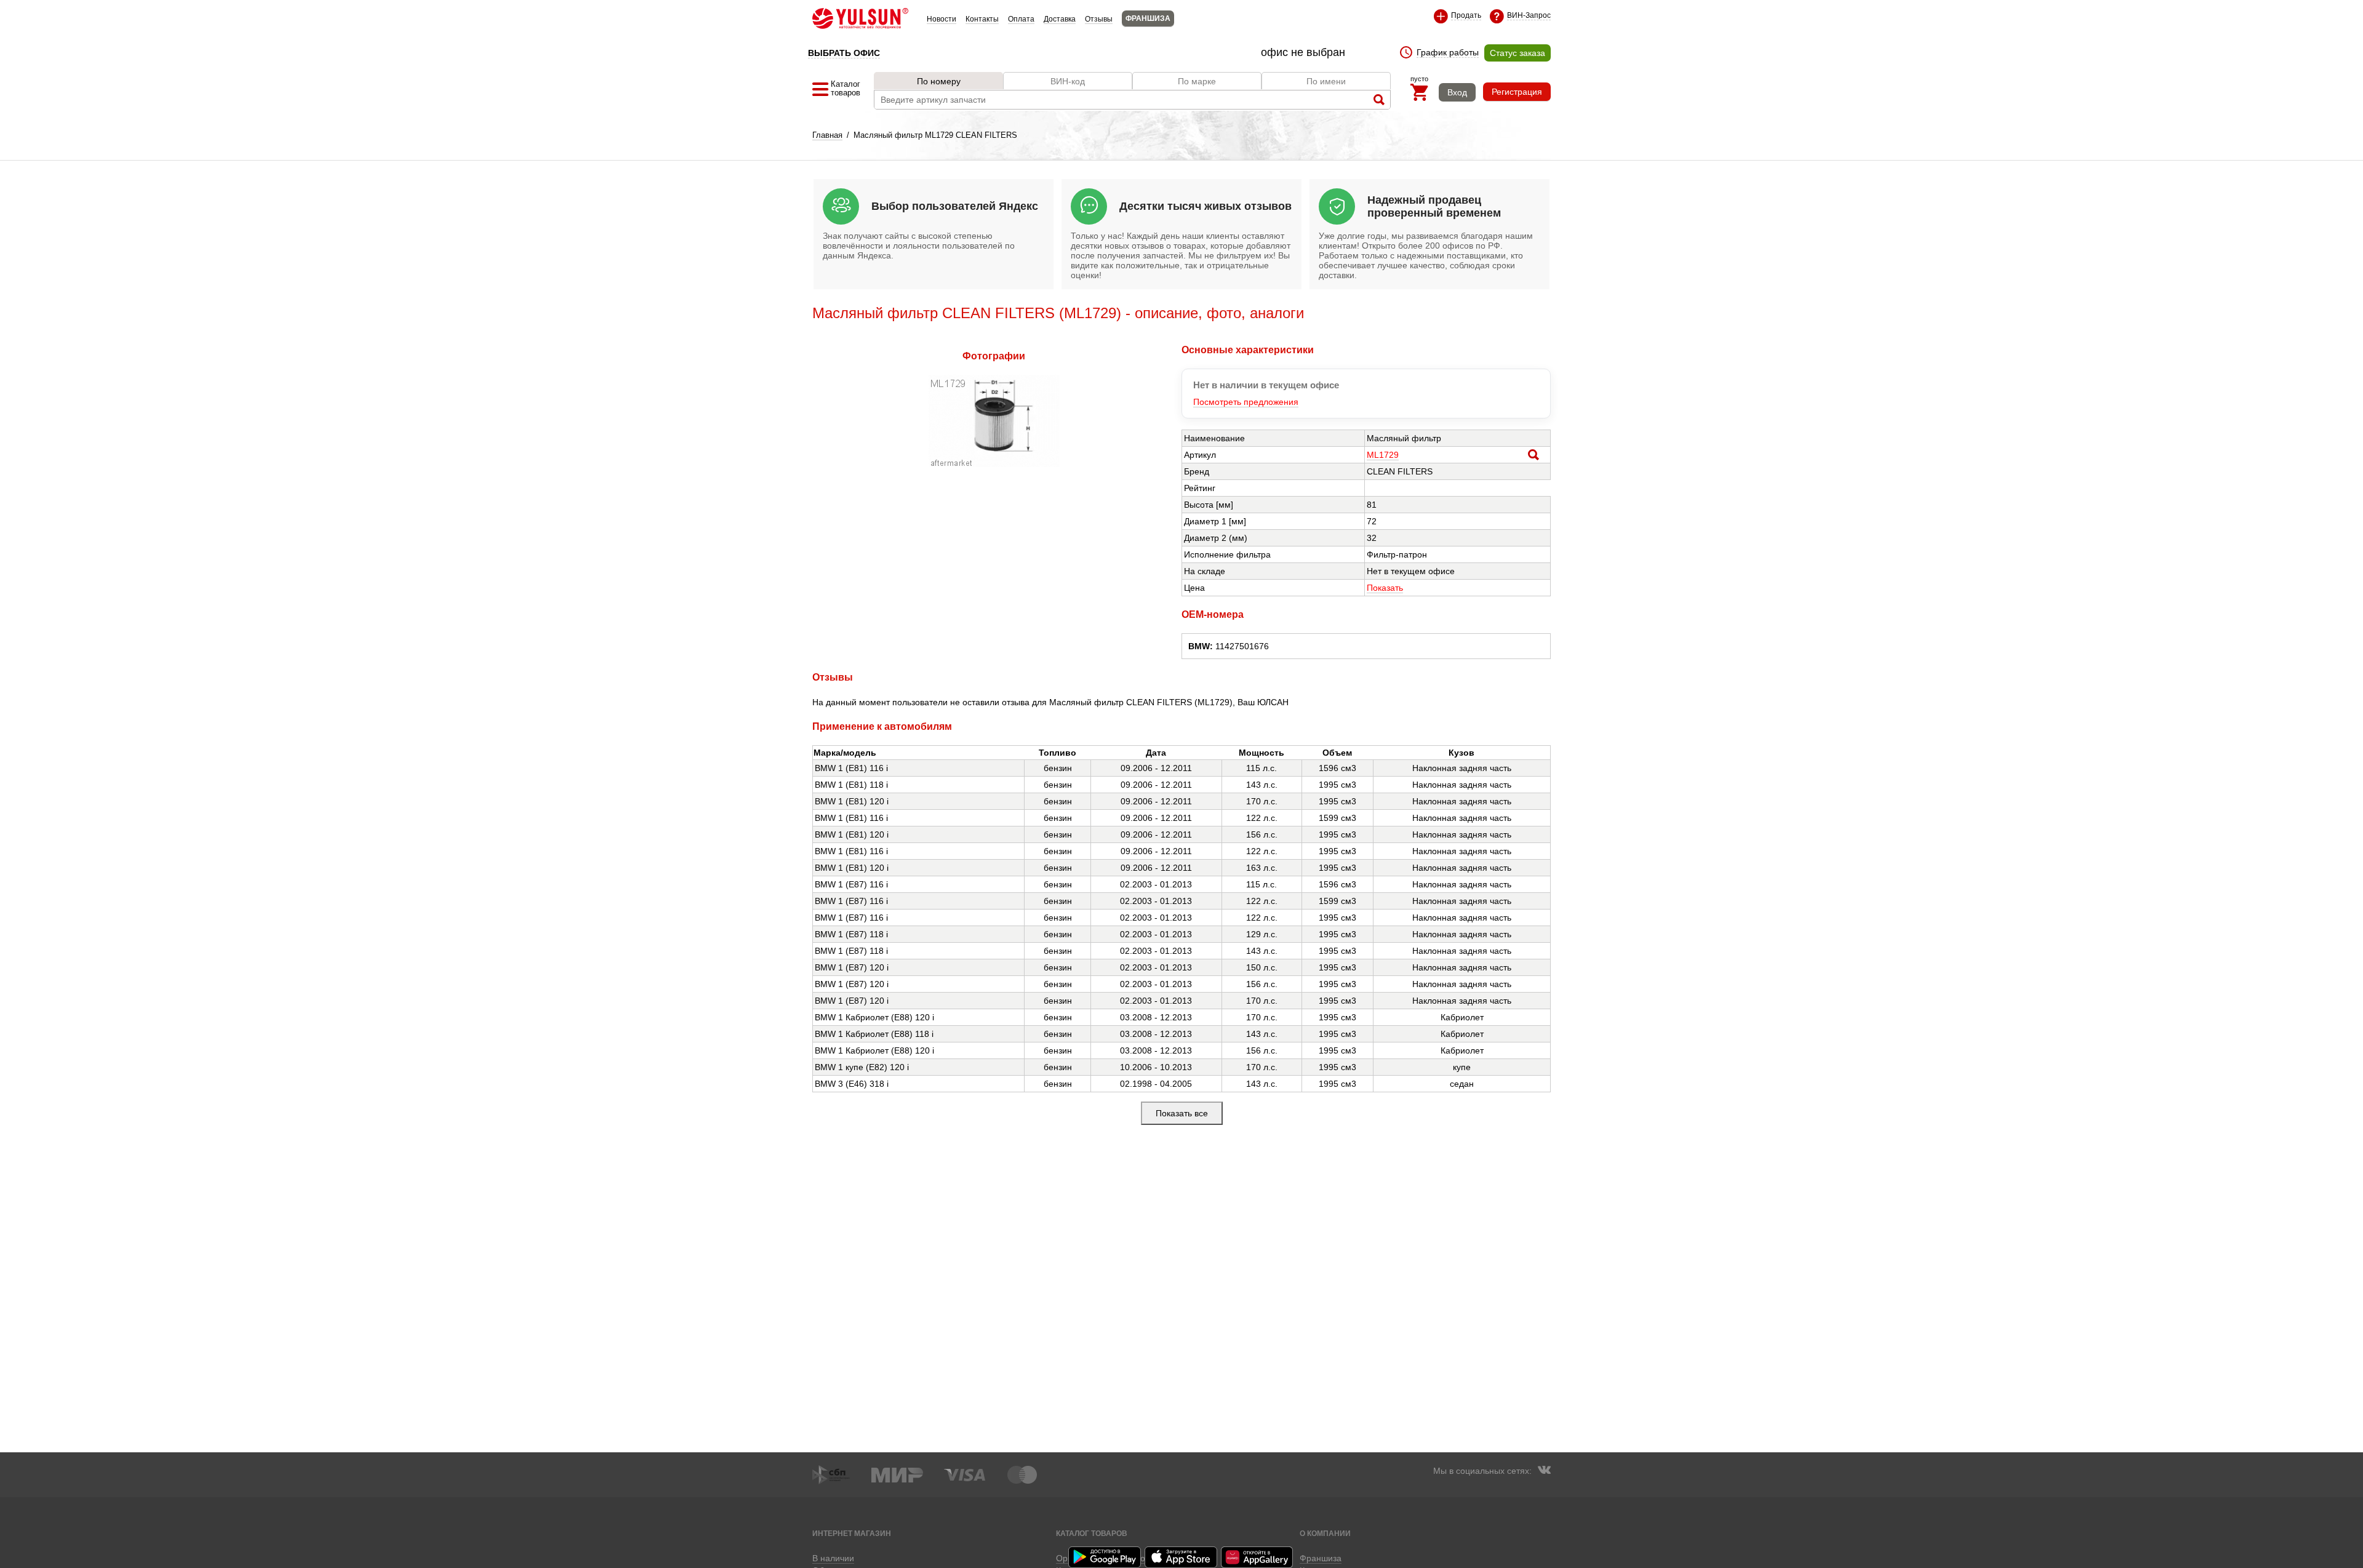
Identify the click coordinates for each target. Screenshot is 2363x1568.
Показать (1385, 588)
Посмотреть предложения (1246, 402)
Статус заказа (1517, 53)
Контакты (982, 19)
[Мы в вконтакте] (1544, 1471)
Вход (1457, 92)
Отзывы (1099, 19)
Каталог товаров (1092, 1533)
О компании (1325, 1533)
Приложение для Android (1105, 1557)
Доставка (1060, 19)
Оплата (1021, 19)
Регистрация (1517, 92)
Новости (942, 19)
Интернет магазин (852, 1533)
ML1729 (1383, 455)
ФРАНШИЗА (1148, 18)
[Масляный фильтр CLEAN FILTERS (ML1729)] (994, 464)
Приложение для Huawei (1258, 1557)
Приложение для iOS (1181, 1557)
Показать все (1182, 1113)
